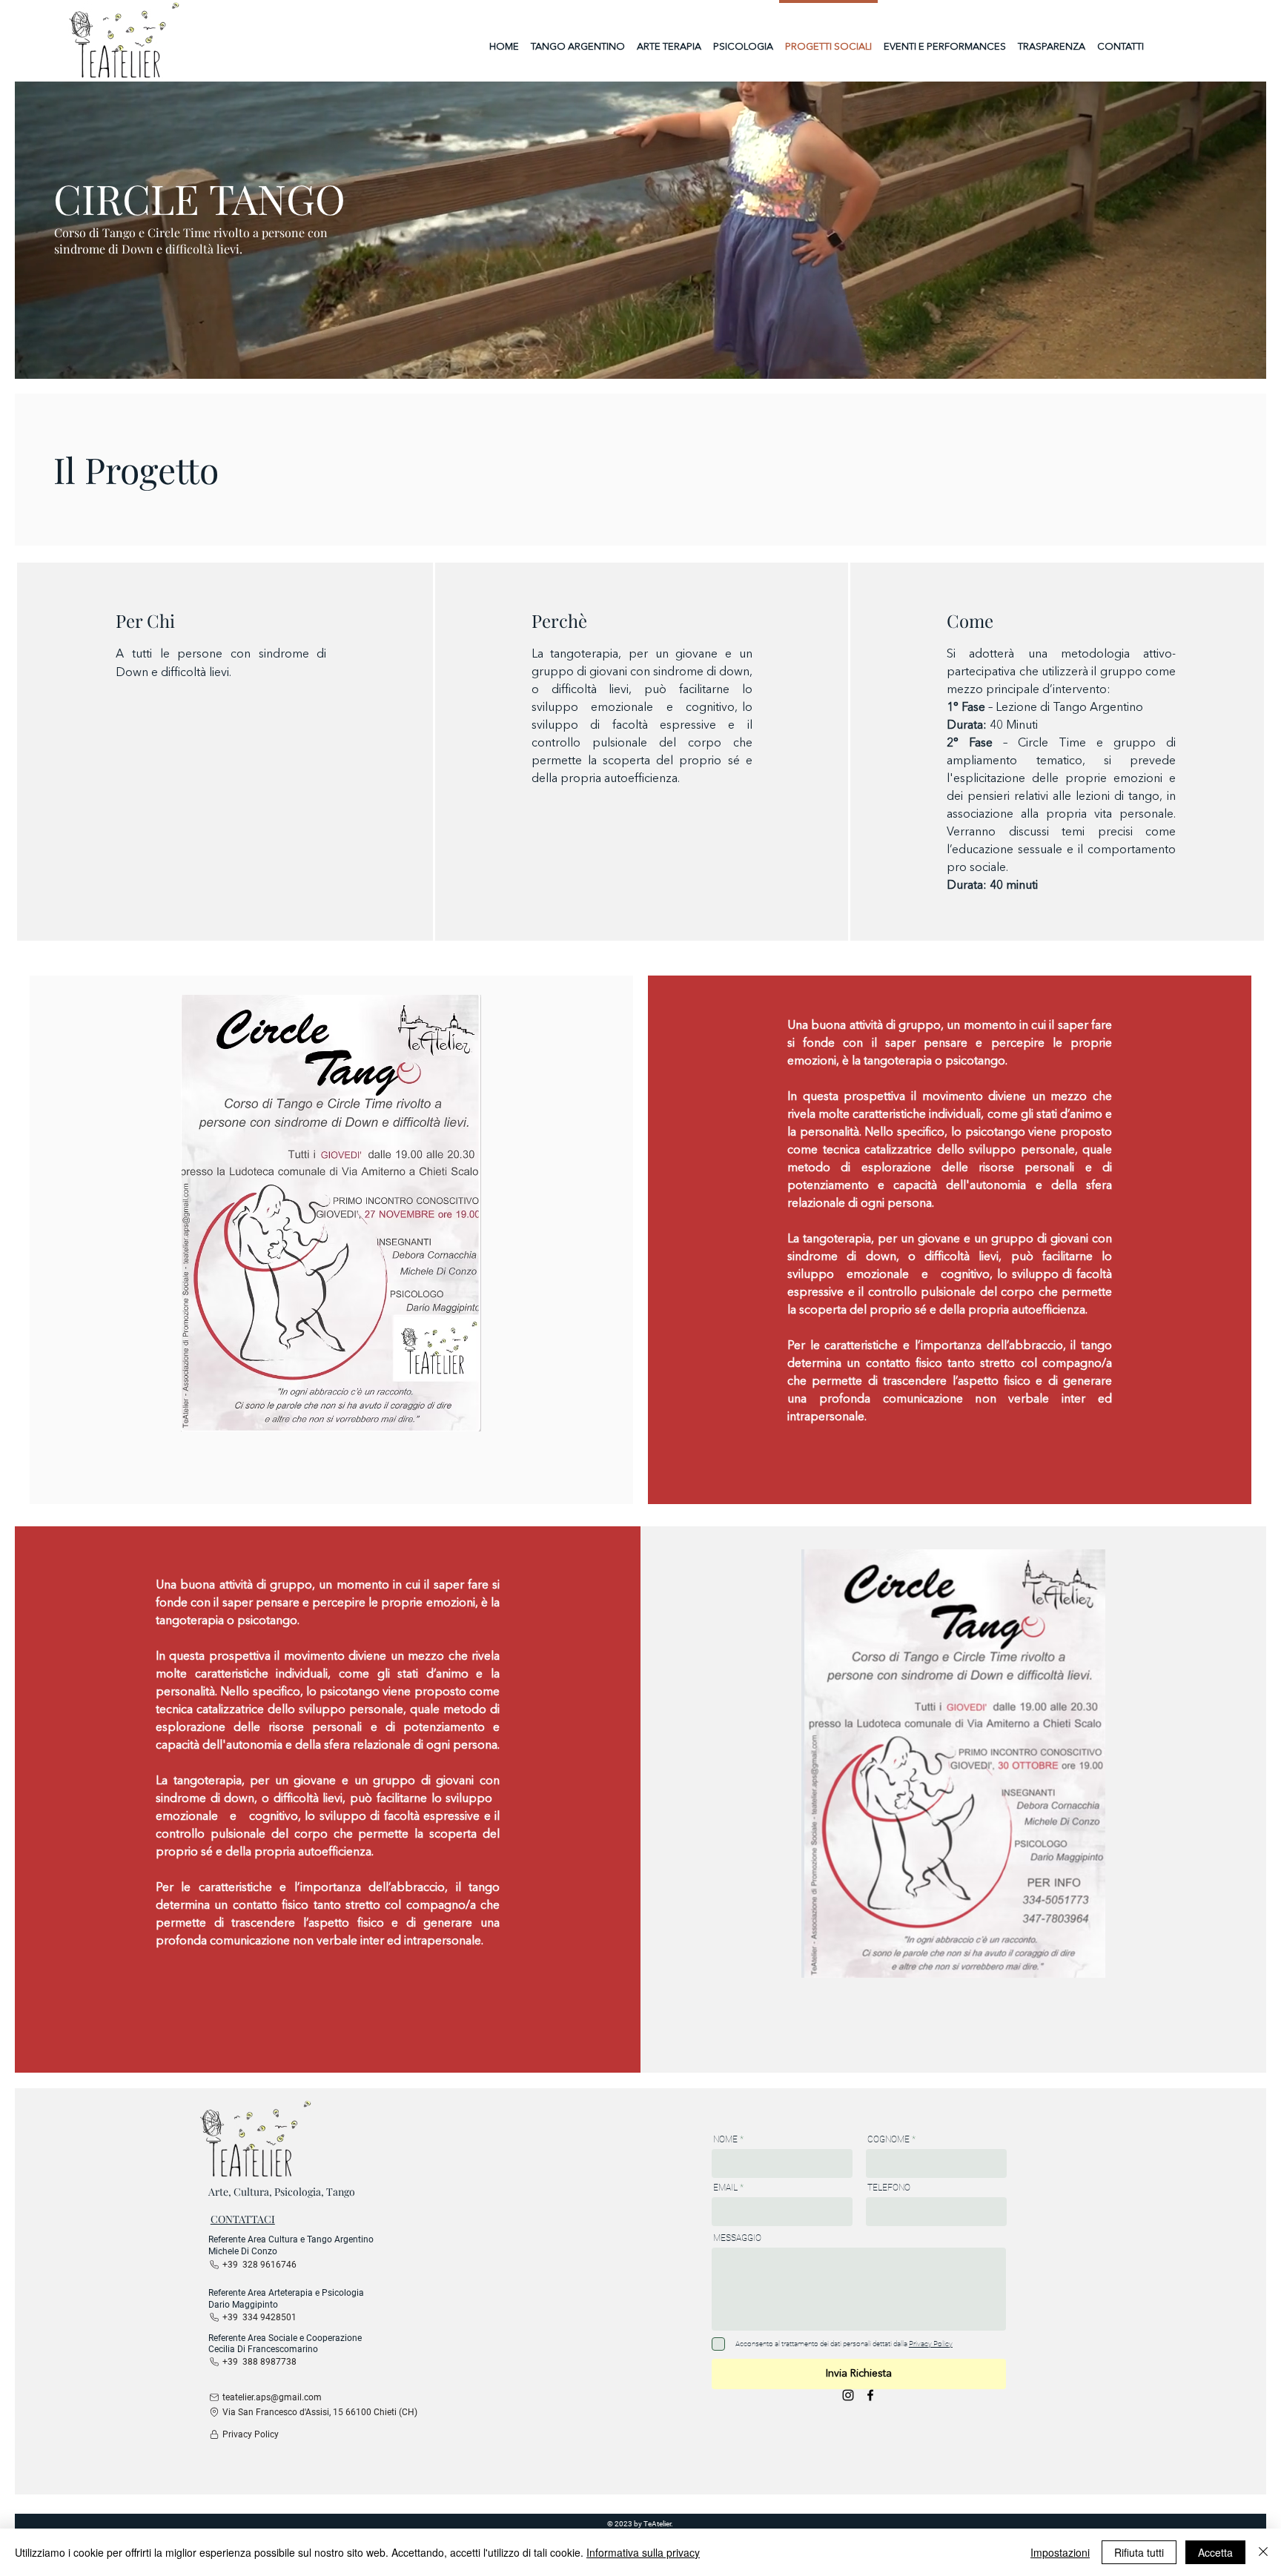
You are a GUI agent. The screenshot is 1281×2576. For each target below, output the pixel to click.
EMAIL (725, 2188)
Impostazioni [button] (1060, 2552)
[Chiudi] (1263, 2552)
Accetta (1215, 2552)
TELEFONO (889, 2188)
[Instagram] (848, 2395)
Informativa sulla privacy (643, 2552)
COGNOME (888, 2139)
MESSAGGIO (737, 2238)
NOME (725, 2139)
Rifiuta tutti (1139, 2552)
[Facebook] (870, 2395)
